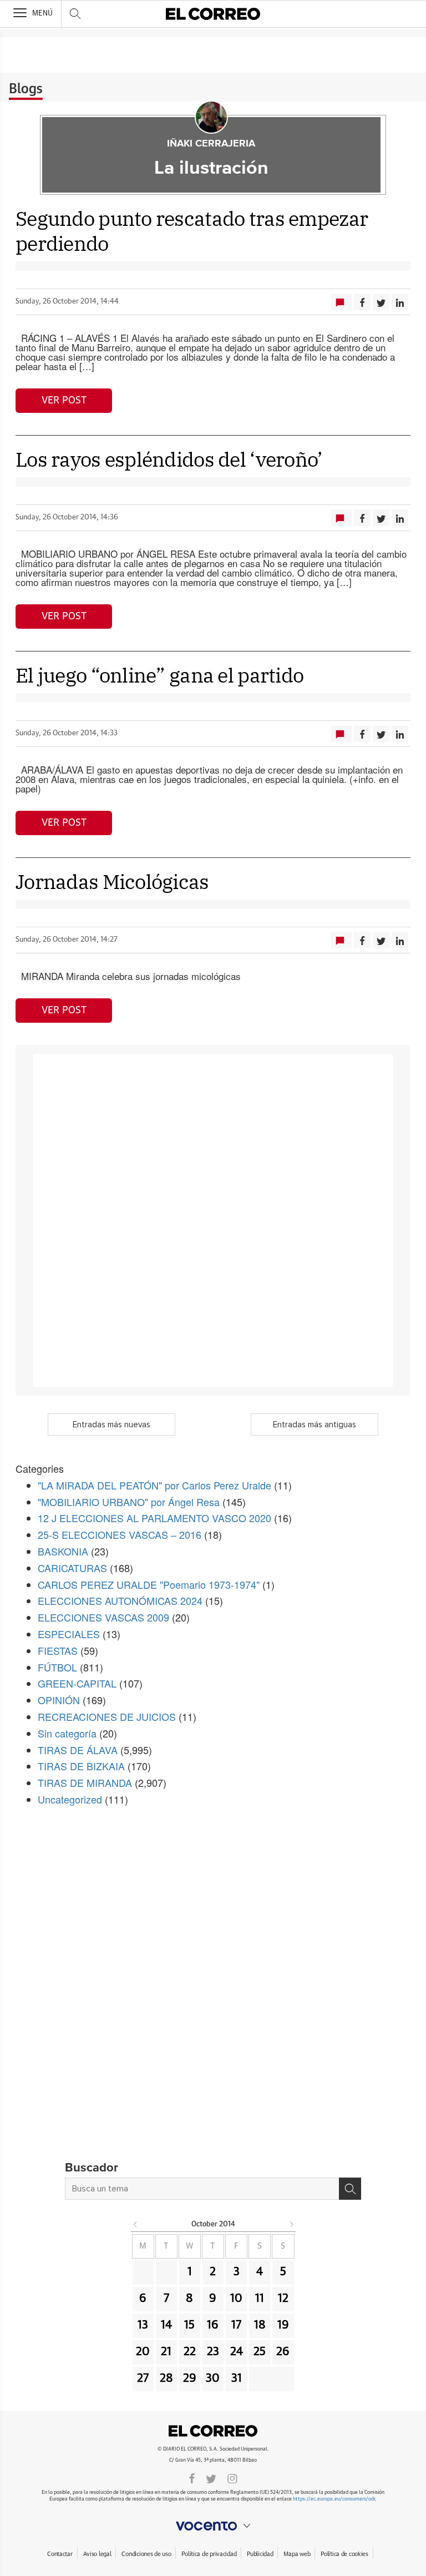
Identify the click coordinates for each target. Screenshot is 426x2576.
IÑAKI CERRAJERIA (211, 144)
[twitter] (211, 2478)
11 (260, 2299)
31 (237, 2378)
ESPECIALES (69, 1634)
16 (213, 2325)
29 (190, 2378)
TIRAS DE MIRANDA (85, 1782)
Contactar (60, 2554)
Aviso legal (97, 2554)
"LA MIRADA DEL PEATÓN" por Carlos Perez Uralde (154, 1485)
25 (260, 2352)
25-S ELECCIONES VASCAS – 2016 (120, 1534)
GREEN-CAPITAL (77, 1683)
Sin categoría (67, 1733)
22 (190, 2352)
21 (166, 2352)
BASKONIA (63, 1551)
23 (213, 2352)
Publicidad (260, 2554)
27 (143, 2378)
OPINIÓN (59, 1700)
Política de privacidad (209, 2554)
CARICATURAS (72, 1568)
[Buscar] (350, 2189)
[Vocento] (213, 2526)
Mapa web (297, 2554)
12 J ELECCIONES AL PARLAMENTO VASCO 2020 (154, 1518)
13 (143, 2325)
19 (283, 2325)
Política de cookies (344, 2554)
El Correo (213, 2431)
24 (237, 2352)
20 (143, 2352)
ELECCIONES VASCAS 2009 (103, 1617)
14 (166, 2325)
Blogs (26, 89)
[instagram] (232, 2478)
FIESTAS (58, 1650)
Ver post (64, 401)
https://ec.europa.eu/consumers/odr (334, 2499)
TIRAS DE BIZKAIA (81, 1766)
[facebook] (192, 2478)
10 (236, 2299)
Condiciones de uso (146, 2554)
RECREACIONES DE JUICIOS (107, 1716)
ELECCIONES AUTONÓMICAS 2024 (120, 1600)
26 (283, 2352)
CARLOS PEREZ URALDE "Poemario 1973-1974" (149, 1584)
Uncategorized (70, 1799)
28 (166, 2378)
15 (189, 2325)
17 (236, 2325)
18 (260, 2325)
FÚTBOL (57, 1667)
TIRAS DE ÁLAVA (78, 1750)
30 (213, 2378)
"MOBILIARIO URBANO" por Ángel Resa (129, 1502)
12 (283, 2299)
